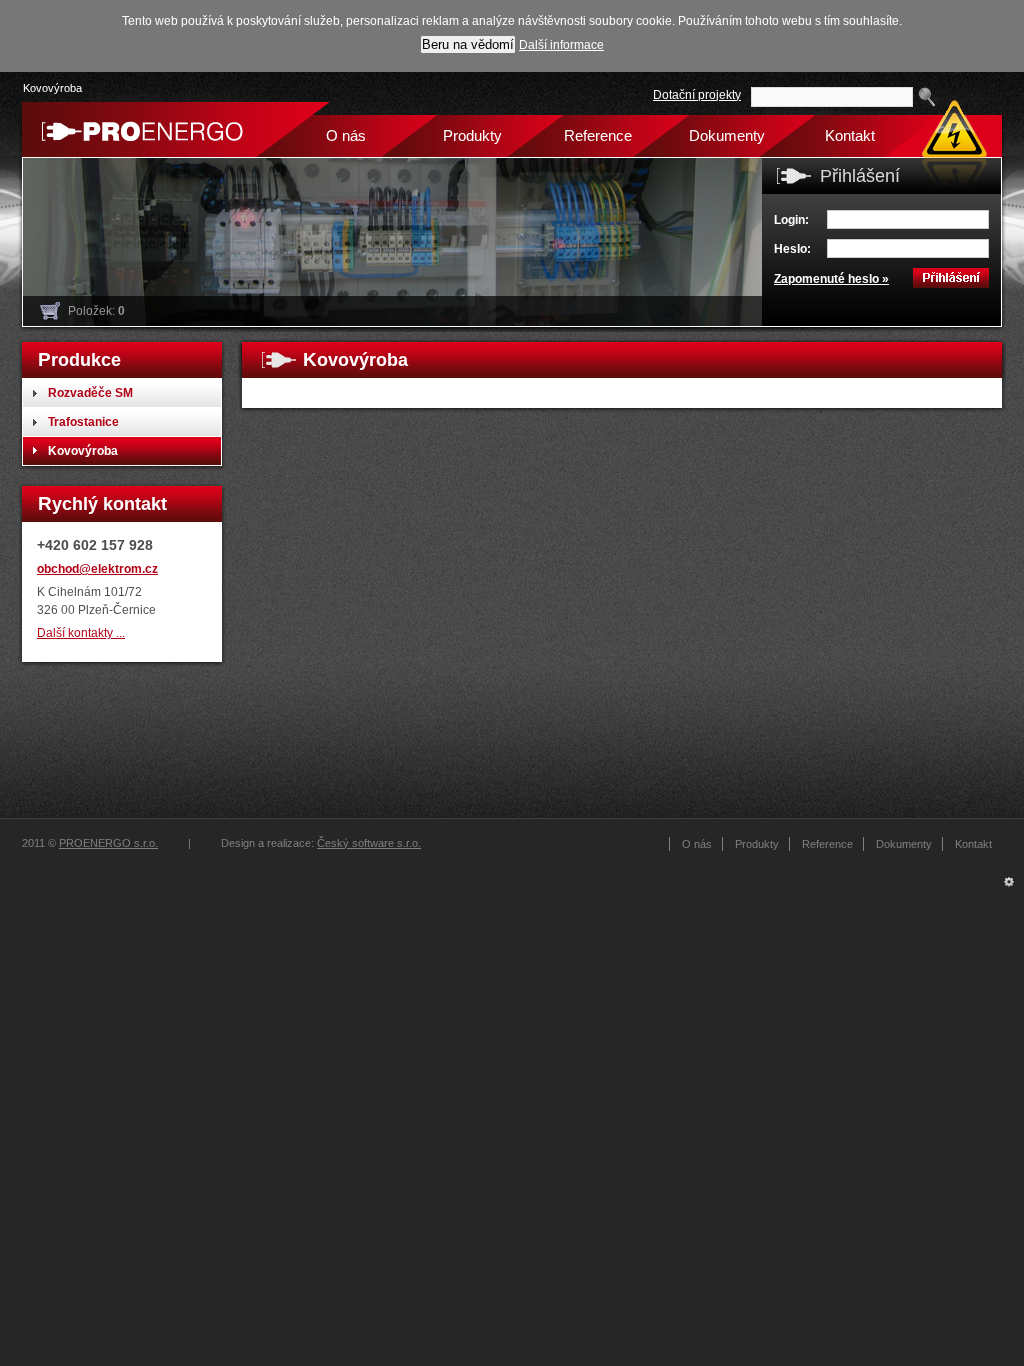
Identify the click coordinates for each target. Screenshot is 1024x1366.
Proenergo (137, 129)
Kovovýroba (52, 88)
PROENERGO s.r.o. (108, 843)
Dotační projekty (697, 94)
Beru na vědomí (468, 44)
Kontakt (850, 135)
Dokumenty (724, 135)
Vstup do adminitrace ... (1009, 887)
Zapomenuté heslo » (831, 278)
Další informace (561, 44)
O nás (346, 135)
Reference (598, 135)
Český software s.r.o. (369, 843)
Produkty (472, 135)
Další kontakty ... (81, 632)
